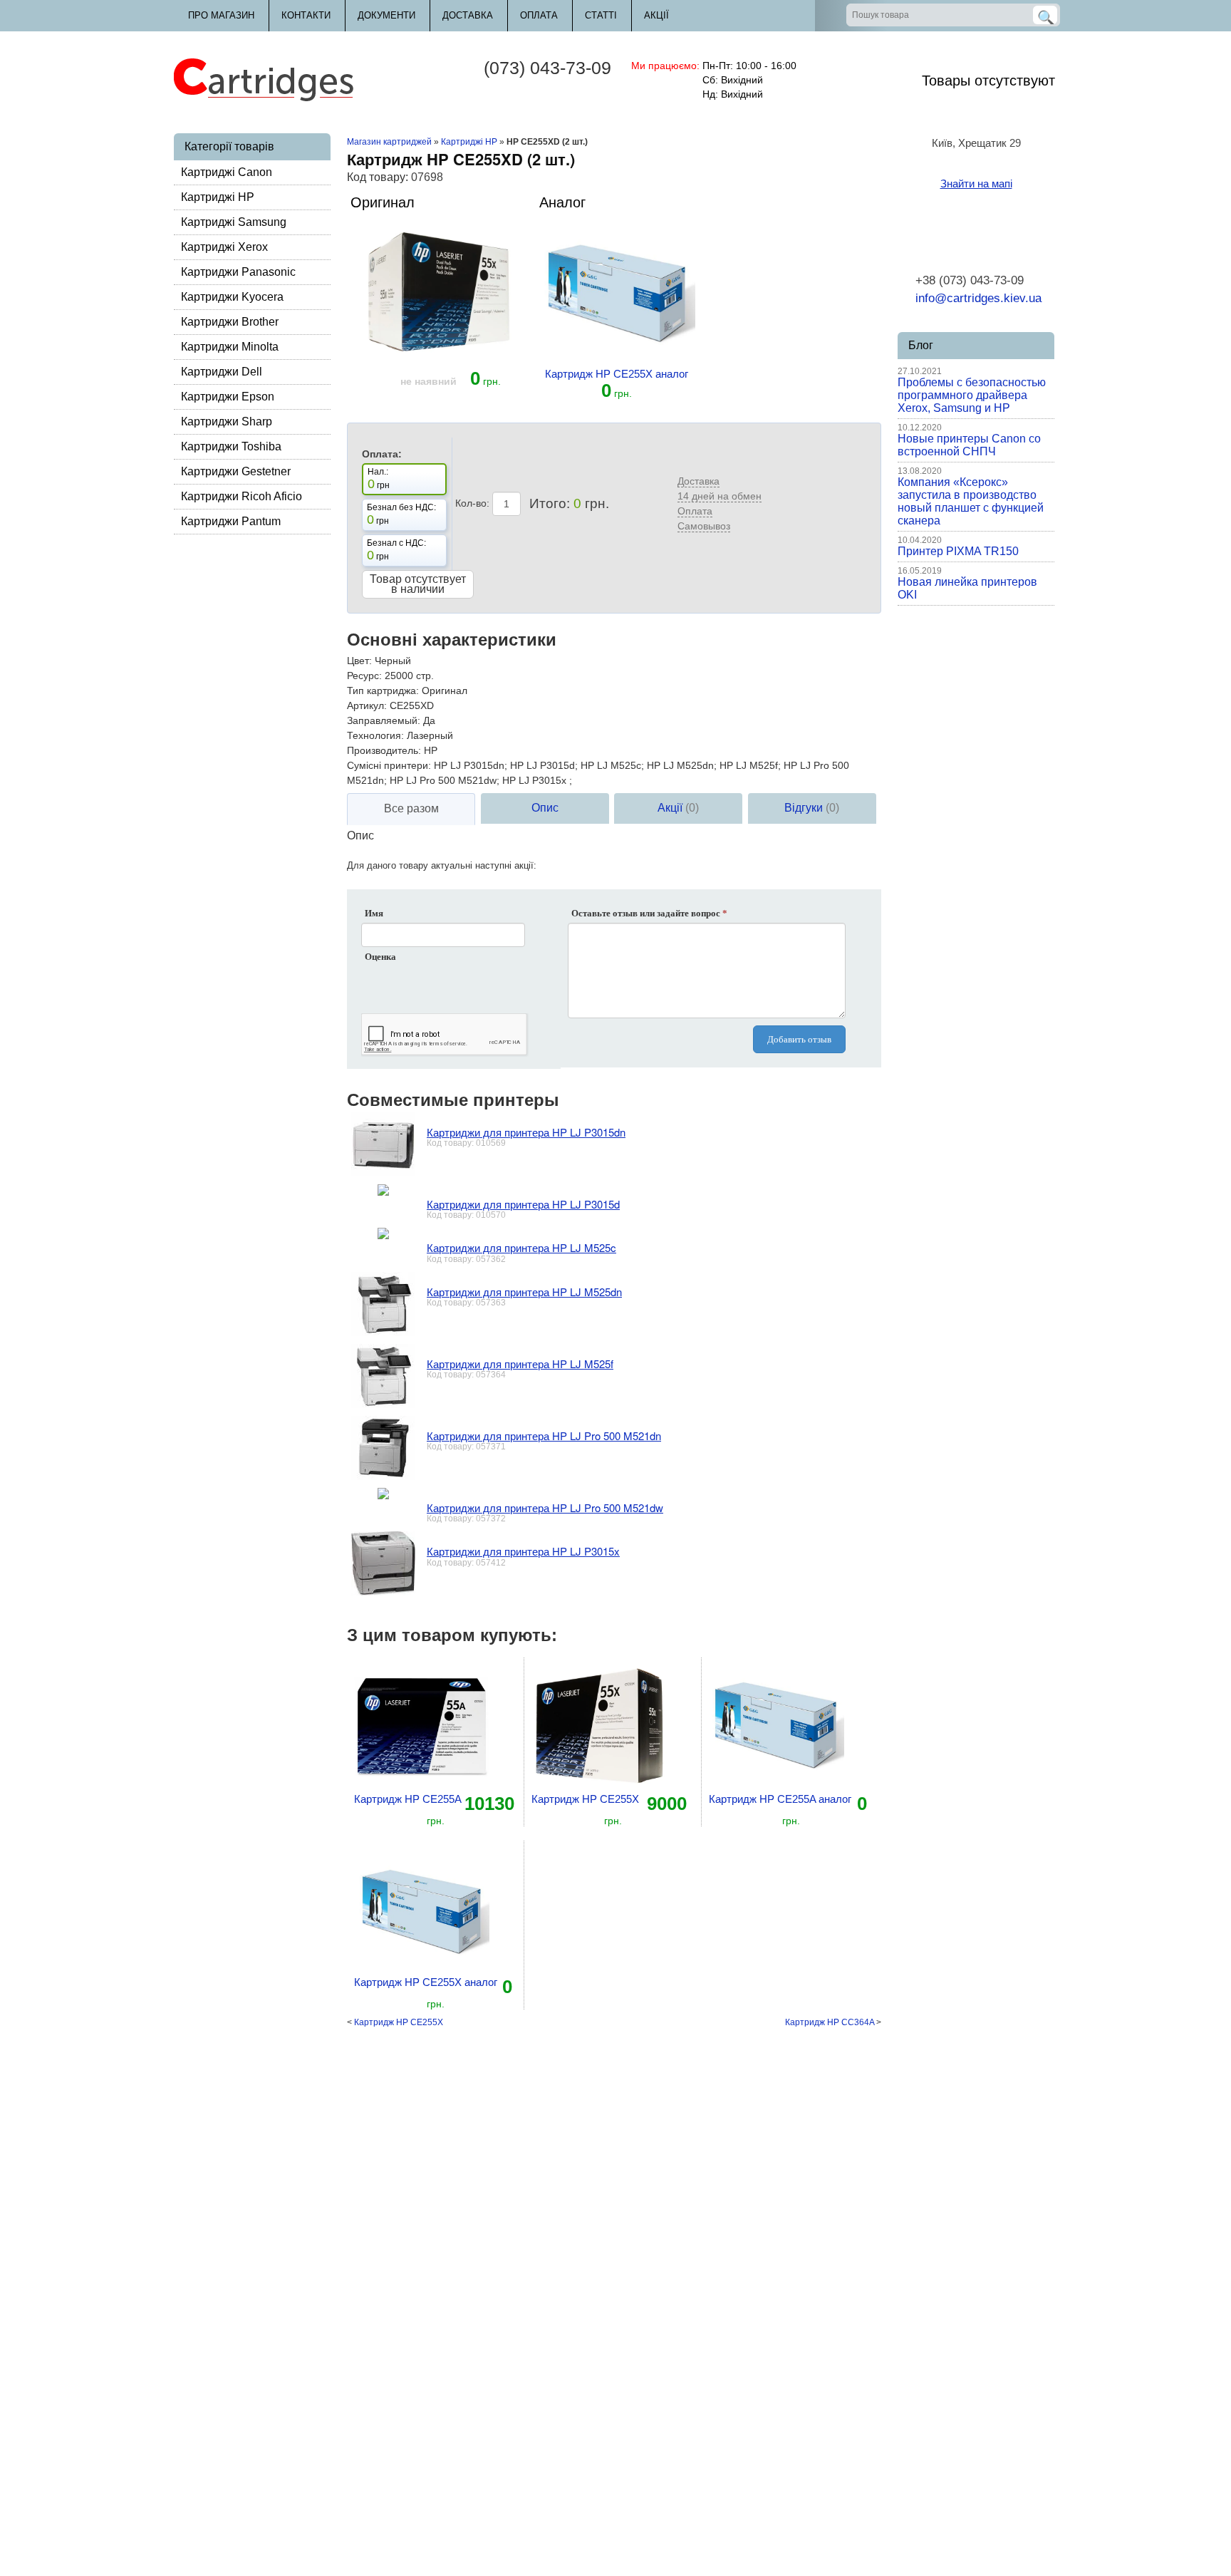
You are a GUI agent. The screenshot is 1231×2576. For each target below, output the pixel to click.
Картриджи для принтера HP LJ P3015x (523, 1551)
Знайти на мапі (976, 183)
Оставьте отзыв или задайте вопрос (649, 913)
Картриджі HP (218, 197)
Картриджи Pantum (231, 521)
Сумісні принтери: (389, 765)
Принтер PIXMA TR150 (958, 551)
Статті (601, 15)
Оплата (539, 15)
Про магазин (221, 15)
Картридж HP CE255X (585, 1799)
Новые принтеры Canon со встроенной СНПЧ (969, 445)
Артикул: (367, 705)
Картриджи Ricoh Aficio (241, 496)
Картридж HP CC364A (830, 2022)
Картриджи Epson (228, 397)
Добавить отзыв (799, 1039)
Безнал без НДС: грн (401, 514)
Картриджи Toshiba (231, 446)
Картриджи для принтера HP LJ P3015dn (526, 1132)
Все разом (411, 808)
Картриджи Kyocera (232, 297)
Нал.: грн (379, 479)
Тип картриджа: (383, 690)
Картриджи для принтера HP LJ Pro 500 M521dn (544, 1436)
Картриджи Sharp (227, 421)
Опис (545, 808)
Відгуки (812, 808)
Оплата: (382, 454)
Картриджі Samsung (234, 222)
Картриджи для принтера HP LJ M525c (521, 1247)
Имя (374, 913)
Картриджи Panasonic (238, 272)
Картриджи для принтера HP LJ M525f (520, 1364)
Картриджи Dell (222, 372)
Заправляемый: (384, 720)
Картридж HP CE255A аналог (780, 1799)
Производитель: (384, 750)
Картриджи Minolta (230, 347)
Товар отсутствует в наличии (418, 584)
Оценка (380, 957)
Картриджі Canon (227, 172)
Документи (386, 15)
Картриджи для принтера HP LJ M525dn (524, 1292)
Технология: (375, 735)
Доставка (468, 15)
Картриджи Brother (230, 322)
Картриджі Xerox (224, 247)
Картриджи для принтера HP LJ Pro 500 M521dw (545, 1507)
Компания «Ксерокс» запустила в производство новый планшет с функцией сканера (971, 501)
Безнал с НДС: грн (396, 550)
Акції (656, 15)
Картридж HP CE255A (408, 1799)
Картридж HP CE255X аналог (617, 374)
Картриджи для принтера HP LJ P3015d (523, 1204)
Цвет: (359, 661)
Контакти (306, 15)
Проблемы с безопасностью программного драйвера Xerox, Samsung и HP (972, 395)
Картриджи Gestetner (236, 471)
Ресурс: (364, 676)
